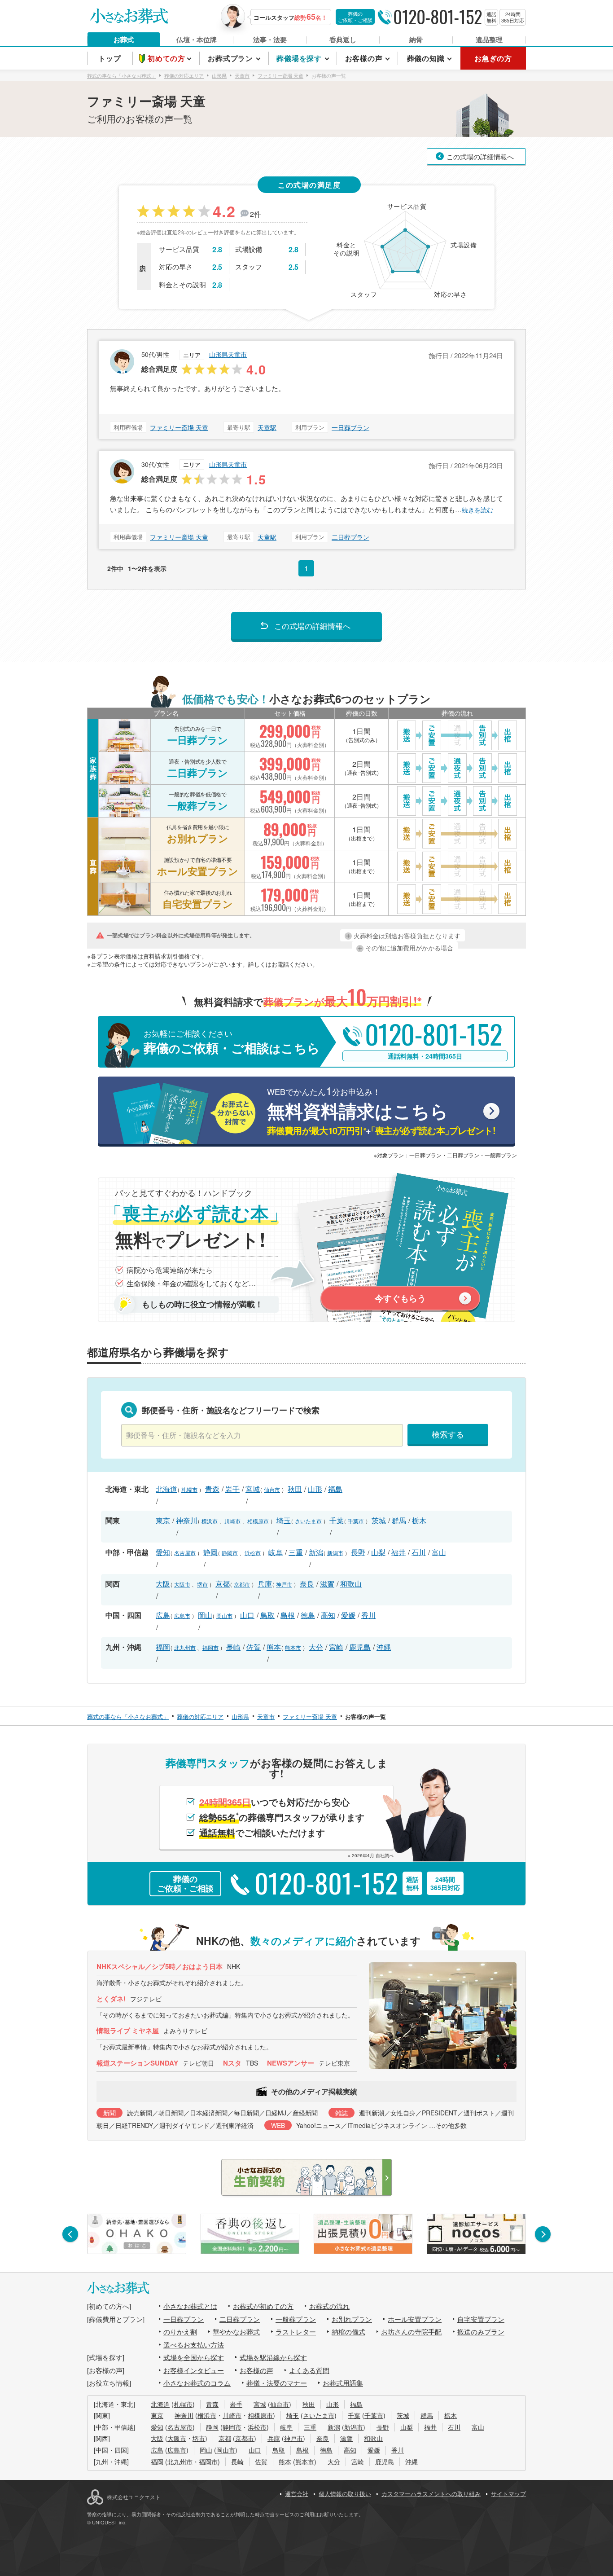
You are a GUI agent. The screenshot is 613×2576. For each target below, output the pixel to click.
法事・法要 (270, 40)
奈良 (307, 1584)
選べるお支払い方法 (194, 2345)
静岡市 (230, 1553)
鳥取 (267, 1615)
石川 (419, 1552)
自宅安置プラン (481, 2319)
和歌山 (351, 1584)
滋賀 (327, 1584)
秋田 (295, 1489)
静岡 (210, 1552)
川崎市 (232, 1521)
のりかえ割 (180, 2332)
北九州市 (185, 1647)
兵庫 (265, 1584)
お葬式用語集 (343, 2383)
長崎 (233, 1647)
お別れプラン (352, 2319)
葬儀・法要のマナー (277, 2383)
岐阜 (276, 1552)
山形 (315, 1489)
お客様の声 (256, 2370)
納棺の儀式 (348, 2332)
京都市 (242, 1584)
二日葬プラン (350, 537)
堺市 (202, 1584)
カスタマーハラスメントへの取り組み (431, 2494)
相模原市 (258, 1521)
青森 (212, 1489)
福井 (398, 1552)
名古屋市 (185, 1553)
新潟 (316, 1552)
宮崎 (336, 1647)
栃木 (419, 1520)
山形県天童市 (228, 354)
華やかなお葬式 (236, 2332)
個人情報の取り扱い (345, 2494)
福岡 (163, 1647)
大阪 (163, 1584)
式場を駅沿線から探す (273, 2357)
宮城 (253, 1489)
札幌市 (189, 1489)
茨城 (379, 1520)
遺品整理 (489, 40)
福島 (335, 1489)
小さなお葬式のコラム (197, 2383)
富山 (439, 1552)
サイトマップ (508, 2494)
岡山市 (224, 1615)
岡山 (205, 1615)
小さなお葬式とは (190, 2306)
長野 (358, 1552)
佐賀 (254, 1647)
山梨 (378, 1552)
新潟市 (335, 1553)
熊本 (274, 1647)
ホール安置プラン (415, 2319)
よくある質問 (309, 2370)
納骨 (416, 40)
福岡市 (210, 1647)
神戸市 (284, 1584)
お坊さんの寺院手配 (411, 2332)
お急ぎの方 (493, 58)
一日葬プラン (350, 427)
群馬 (399, 1520)
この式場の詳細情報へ (480, 156)
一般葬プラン (296, 2319)
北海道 (166, 1489)
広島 (163, 1615)
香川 (368, 1615)
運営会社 (297, 2494)
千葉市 (356, 1521)
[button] (70, 2234)
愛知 (163, 1552)
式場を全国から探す (194, 2357)
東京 (163, 1520)
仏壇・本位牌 (197, 40)
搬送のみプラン (481, 2332)
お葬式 (124, 40)
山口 (247, 1615)
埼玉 (284, 1520)
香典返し (343, 40)
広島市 (182, 1615)
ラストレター (296, 2332)
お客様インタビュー (194, 2370)
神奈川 (187, 1520)
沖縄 (384, 1647)
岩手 (232, 1489)
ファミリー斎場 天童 (179, 427)
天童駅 (267, 427)
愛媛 (348, 1615)
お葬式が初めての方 (263, 2306)
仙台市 (272, 1489)
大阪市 (182, 1584)
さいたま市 (308, 1521)
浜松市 (253, 1553)
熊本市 (293, 1647)
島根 (288, 1615)
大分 (316, 1647)
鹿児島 (360, 1647)
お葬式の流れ (329, 2306)
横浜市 (210, 1521)
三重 (296, 1552)
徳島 (308, 1615)
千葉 (337, 1520)
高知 (328, 1615)
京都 (223, 1584)
